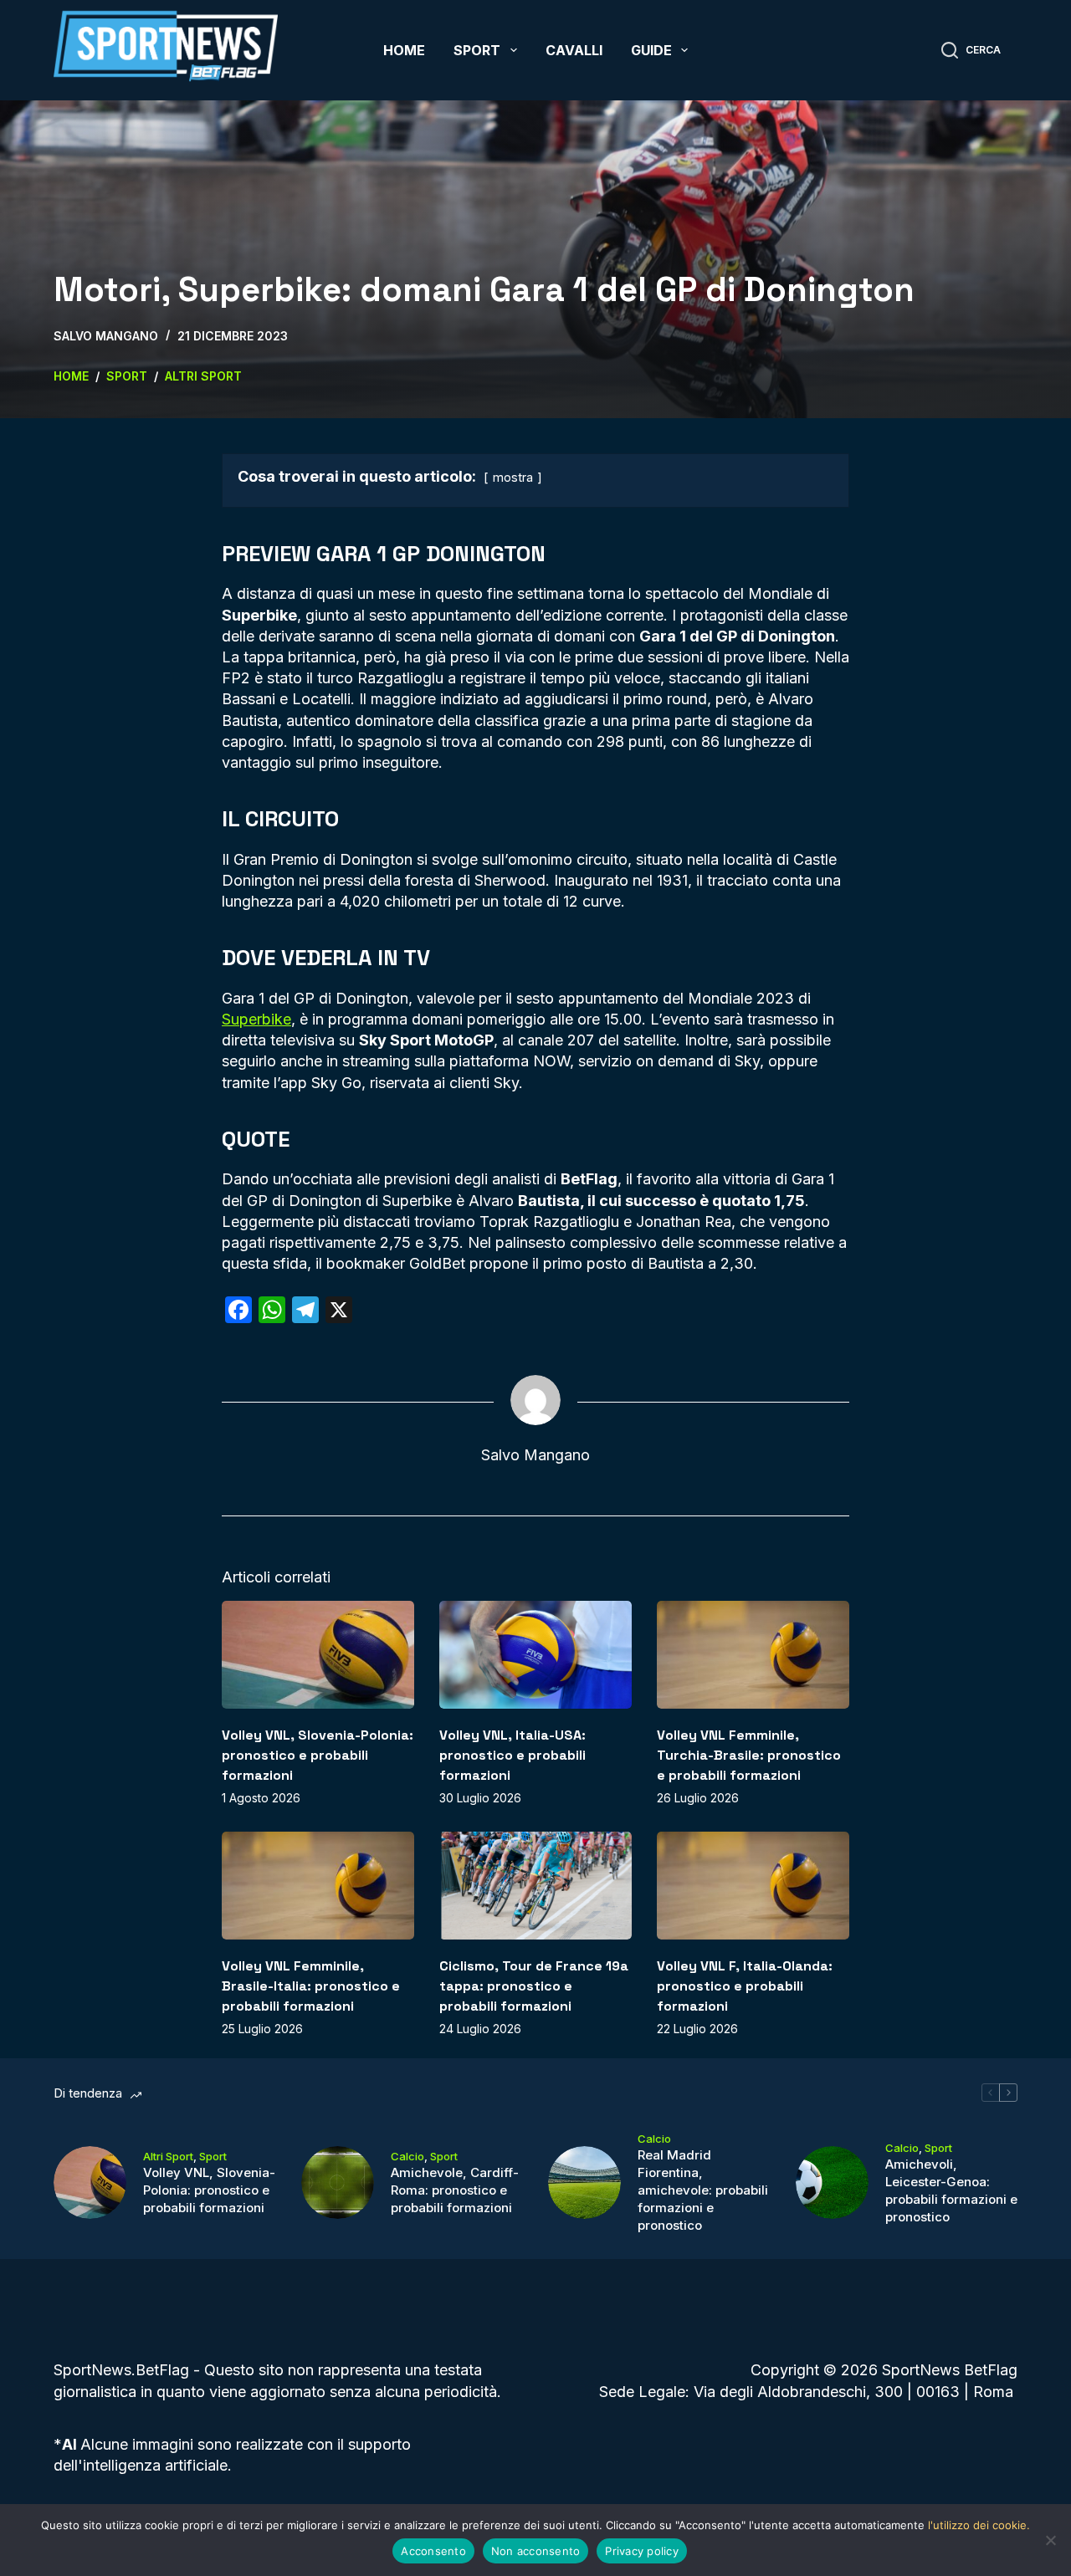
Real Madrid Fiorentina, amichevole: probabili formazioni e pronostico (703, 2190)
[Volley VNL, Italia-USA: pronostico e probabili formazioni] (535, 1655)
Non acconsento (536, 2551)
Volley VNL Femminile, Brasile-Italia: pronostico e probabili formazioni (311, 1986)
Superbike (256, 1019)
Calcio (407, 2156)
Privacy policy (642, 2551)
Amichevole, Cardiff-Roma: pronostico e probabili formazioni (455, 2190)
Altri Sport (168, 2156)
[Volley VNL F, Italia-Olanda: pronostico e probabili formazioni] (753, 1886)
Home (404, 50)
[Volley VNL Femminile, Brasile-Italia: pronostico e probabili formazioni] (318, 1886)
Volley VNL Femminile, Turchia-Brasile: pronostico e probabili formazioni (749, 1755)
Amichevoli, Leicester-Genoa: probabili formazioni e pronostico (951, 2190)
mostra (513, 477)
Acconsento (433, 2551)
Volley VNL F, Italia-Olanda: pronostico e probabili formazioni (745, 1986)
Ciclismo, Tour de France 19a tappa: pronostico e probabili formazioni (534, 1986)
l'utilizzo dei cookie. (979, 2525)
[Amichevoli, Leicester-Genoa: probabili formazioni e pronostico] (832, 2182)
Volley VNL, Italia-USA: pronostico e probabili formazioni (512, 1755)
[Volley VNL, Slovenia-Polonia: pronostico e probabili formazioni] (318, 1655)
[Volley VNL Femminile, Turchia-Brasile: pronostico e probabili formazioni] (753, 1655)
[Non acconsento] (1050, 2540)
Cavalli (574, 50)
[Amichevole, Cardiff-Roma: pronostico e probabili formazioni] (338, 2182)
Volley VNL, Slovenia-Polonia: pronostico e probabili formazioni (318, 1755)
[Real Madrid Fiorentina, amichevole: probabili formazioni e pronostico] (584, 2182)
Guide (651, 50)
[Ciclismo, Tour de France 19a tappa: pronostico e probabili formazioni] (535, 1886)
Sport (477, 50)
